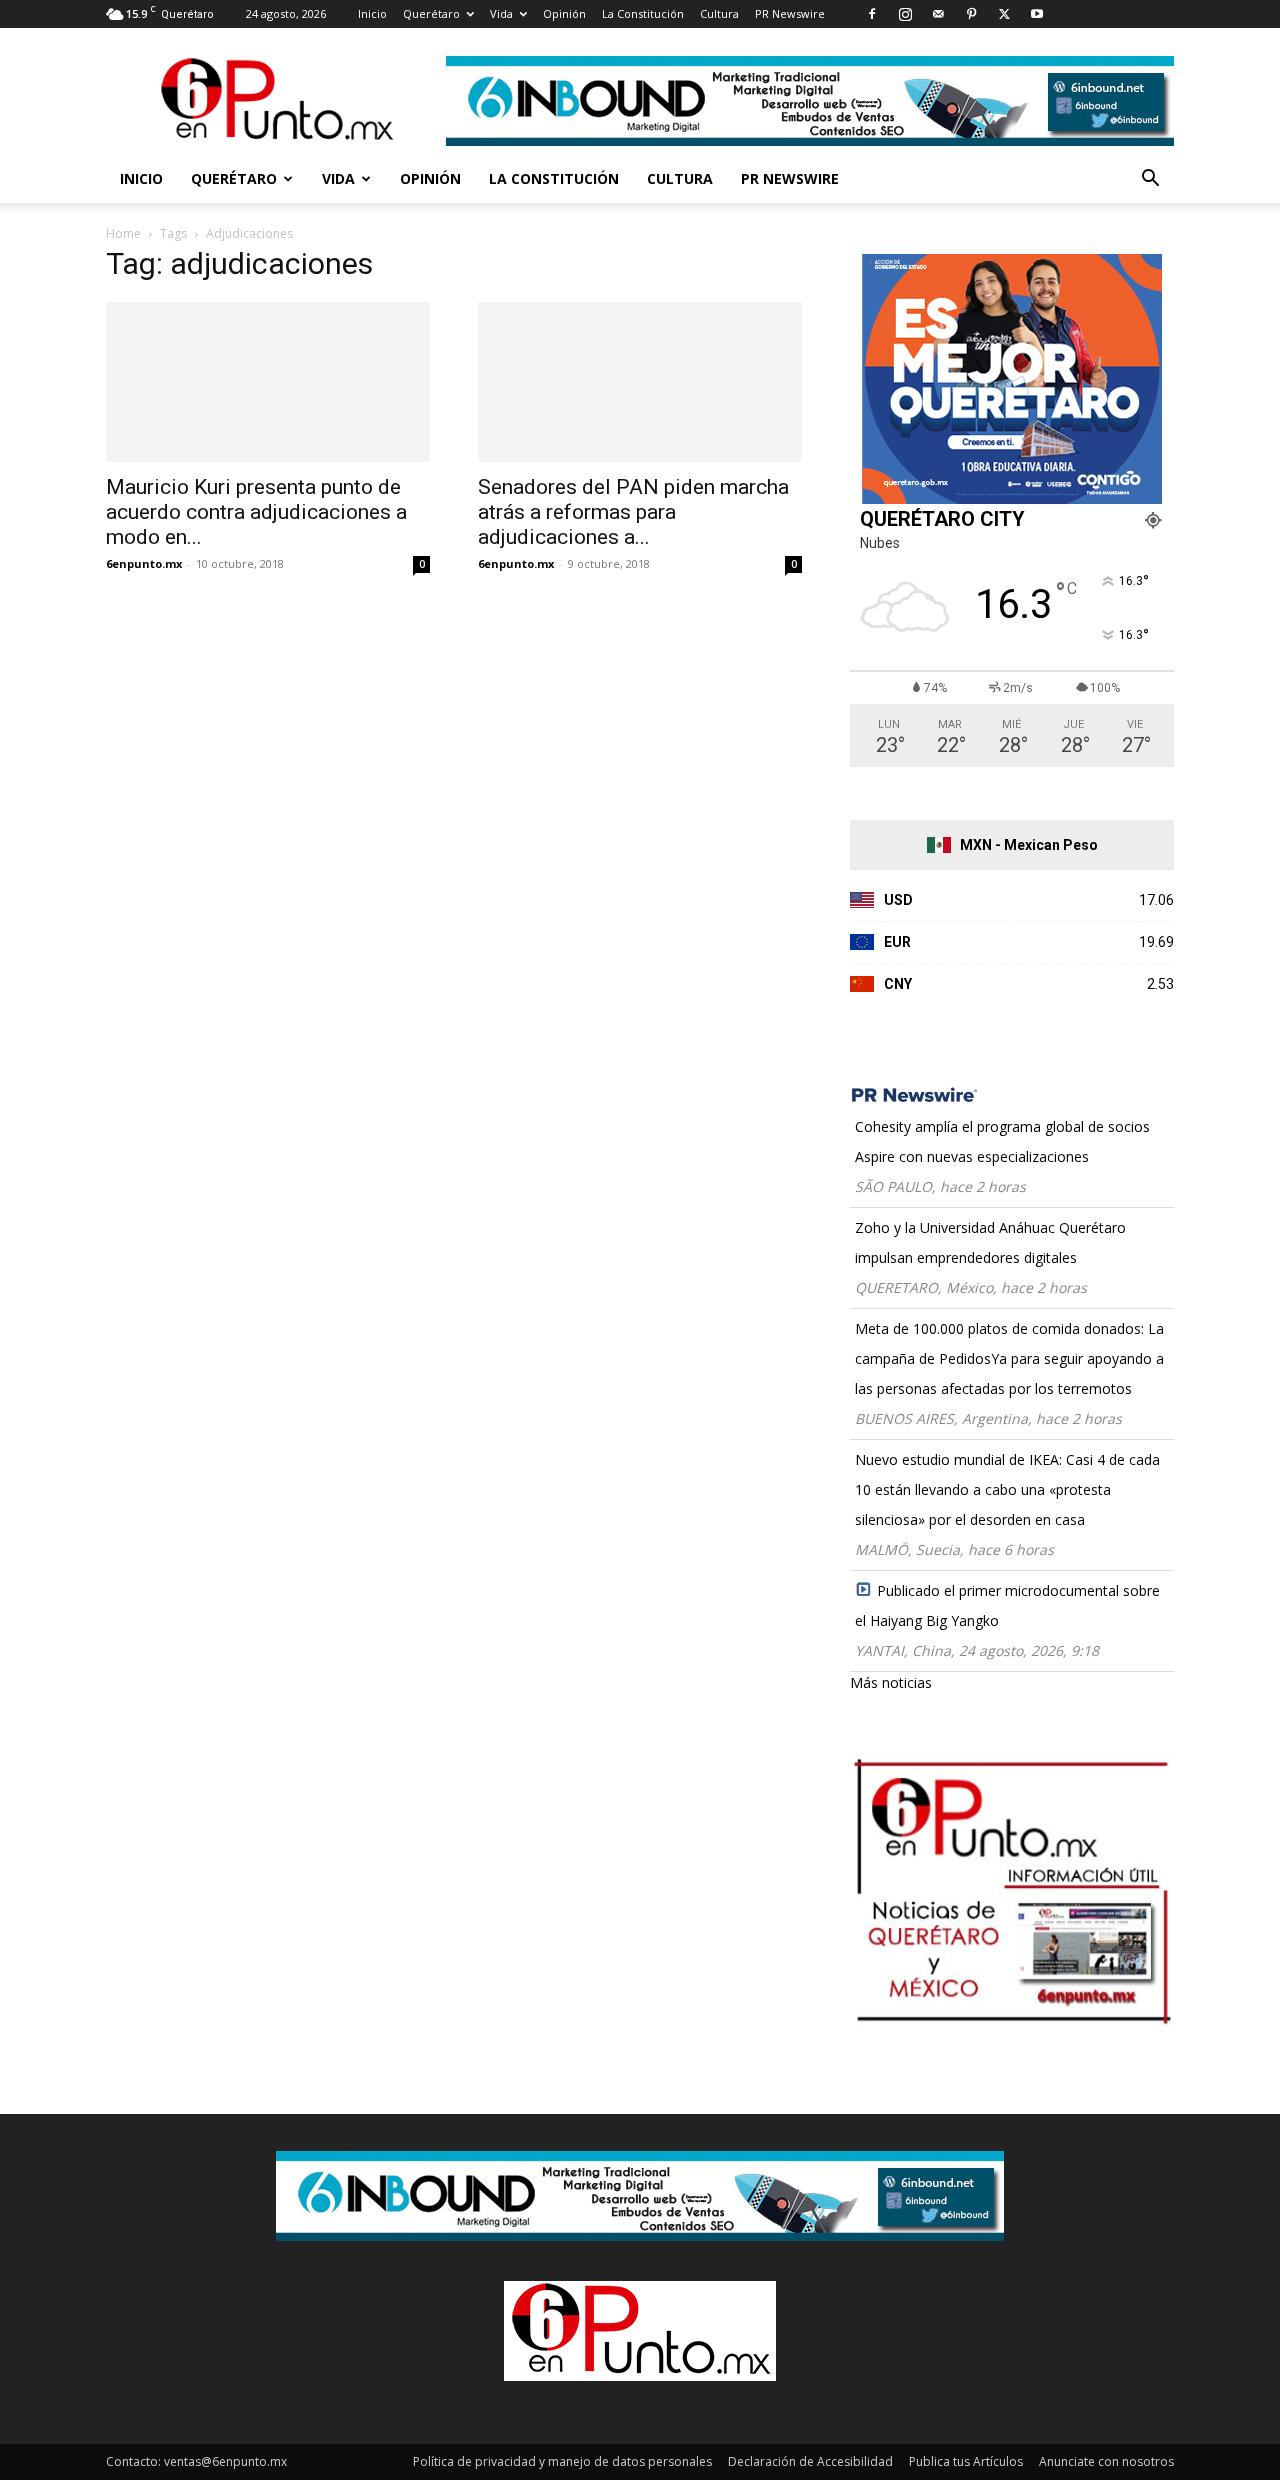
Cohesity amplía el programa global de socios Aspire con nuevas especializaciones (1002, 1141)
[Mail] (938, 14)
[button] (1150, 180)
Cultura (719, 13)
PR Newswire (790, 13)
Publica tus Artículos (966, 2461)
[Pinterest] (971, 14)
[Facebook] (872, 14)
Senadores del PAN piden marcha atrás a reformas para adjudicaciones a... (633, 512)
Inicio (372, 13)
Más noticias (891, 1682)
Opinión (564, 13)
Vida (501, 13)
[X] (1004, 14)
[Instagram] (905, 14)
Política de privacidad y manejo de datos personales (562, 2461)
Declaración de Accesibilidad (810, 2461)
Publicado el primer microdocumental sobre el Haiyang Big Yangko (1007, 1605)
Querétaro (431, 13)
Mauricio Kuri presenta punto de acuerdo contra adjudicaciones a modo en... (256, 512)
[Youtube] (1037, 14)
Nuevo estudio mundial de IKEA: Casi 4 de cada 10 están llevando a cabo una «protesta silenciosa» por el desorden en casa (1007, 1489)
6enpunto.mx (144, 563)
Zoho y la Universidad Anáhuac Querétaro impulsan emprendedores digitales (990, 1242)
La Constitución (643, 13)
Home (123, 233)
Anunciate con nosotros (1106, 2461)
